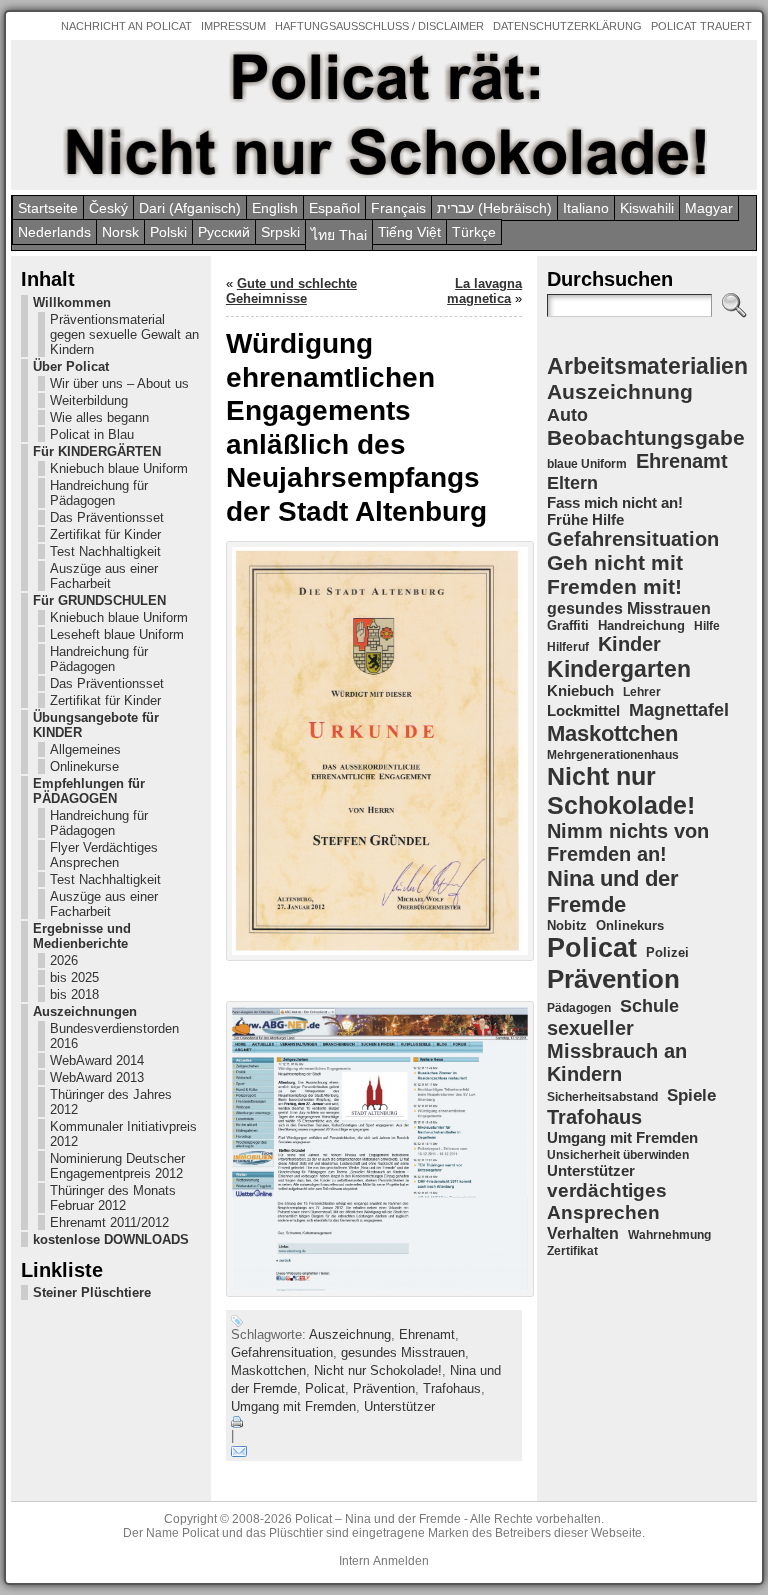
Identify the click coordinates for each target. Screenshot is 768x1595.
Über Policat (71, 366)
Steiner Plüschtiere (92, 1292)
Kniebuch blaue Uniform (119, 468)
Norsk (120, 232)
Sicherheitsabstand (602, 1097)
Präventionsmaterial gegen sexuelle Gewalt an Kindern (124, 334)
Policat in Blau (92, 434)
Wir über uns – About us (119, 383)
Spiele (691, 1095)
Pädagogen (579, 1008)
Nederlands (54, 232)
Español (334, 208)
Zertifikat (572, 1251)
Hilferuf (568, 647)
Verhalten (583, 1233)
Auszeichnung (350, 1334)
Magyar (709, 208)
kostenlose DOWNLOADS (111, 1239)
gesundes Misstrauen (403, 1352)
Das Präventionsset (107, 517)
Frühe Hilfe (585, 520)
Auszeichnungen (85, 1011)
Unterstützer (399, 1406)
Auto (567, 414)
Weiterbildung (89, 400)
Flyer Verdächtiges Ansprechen (104, 855)
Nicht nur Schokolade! (378, 1370)
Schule (649, 1005)
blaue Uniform (587, 464)
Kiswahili (647, 208)
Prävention (384, 1388)
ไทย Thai (339, 235)
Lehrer (642, 692)
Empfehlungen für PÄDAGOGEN (89, 791)
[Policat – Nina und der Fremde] (384, 115)
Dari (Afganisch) (190, 208)
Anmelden (401, 1561)
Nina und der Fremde (613, 891)
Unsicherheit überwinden (618, 1155)
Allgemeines (85, 749)
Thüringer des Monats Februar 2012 (113, 1198)
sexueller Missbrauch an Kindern (617, 1051)
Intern (354, 1561)
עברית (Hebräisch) (494, 208)
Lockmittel (583, 710)
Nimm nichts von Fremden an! (628, 842)
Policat (325, 1388)
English (275, 208)
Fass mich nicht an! (615, 502)
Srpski (280, 232)
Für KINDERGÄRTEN (97, 451)
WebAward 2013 (97, 1077)
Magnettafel (679, 709)
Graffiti (568, 625)
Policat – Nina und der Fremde (378, 1519)
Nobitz (567, 925)
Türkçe (474, 232)
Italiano (586, 208)
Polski (168, 232)
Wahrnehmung (669, 1235)
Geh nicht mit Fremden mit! (615, 574)
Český (108, 208)
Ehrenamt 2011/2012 (109, 1222)
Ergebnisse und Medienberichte (82, 936)
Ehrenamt (427, 1334)
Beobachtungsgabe (646, 437)
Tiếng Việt (409, 232)
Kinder (629, 644)
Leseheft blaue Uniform (117, 634)
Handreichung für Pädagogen (99, 493)
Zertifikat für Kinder (105, 534)
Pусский (224, 232)
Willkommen (72, 302)
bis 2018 (74, 994)
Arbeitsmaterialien (647, 366)
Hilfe (707, 626)
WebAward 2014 (97, 1060)
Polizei (667, 952)
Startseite (48, 208)
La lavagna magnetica (484, 291)
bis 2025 (74, 977)
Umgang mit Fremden (293, 1406)
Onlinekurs (630, 925)
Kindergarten (619, 669)
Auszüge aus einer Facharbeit (104, 576)
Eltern (572, 483)
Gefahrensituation (282, 1352)
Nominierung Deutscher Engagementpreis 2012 (117, 1166)
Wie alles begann (99, 417)
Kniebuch (580, 691)
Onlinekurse (84, 766)
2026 (64, 960)
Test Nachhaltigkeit (105, 551)
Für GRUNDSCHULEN (99, 600)
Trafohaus (452, 1388)
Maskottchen (268, 1370)
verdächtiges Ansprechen (607, 1201)
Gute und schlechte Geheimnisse (291, 291)
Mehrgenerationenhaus (613, 755)
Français (398, 208)
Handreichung (641, 625)
